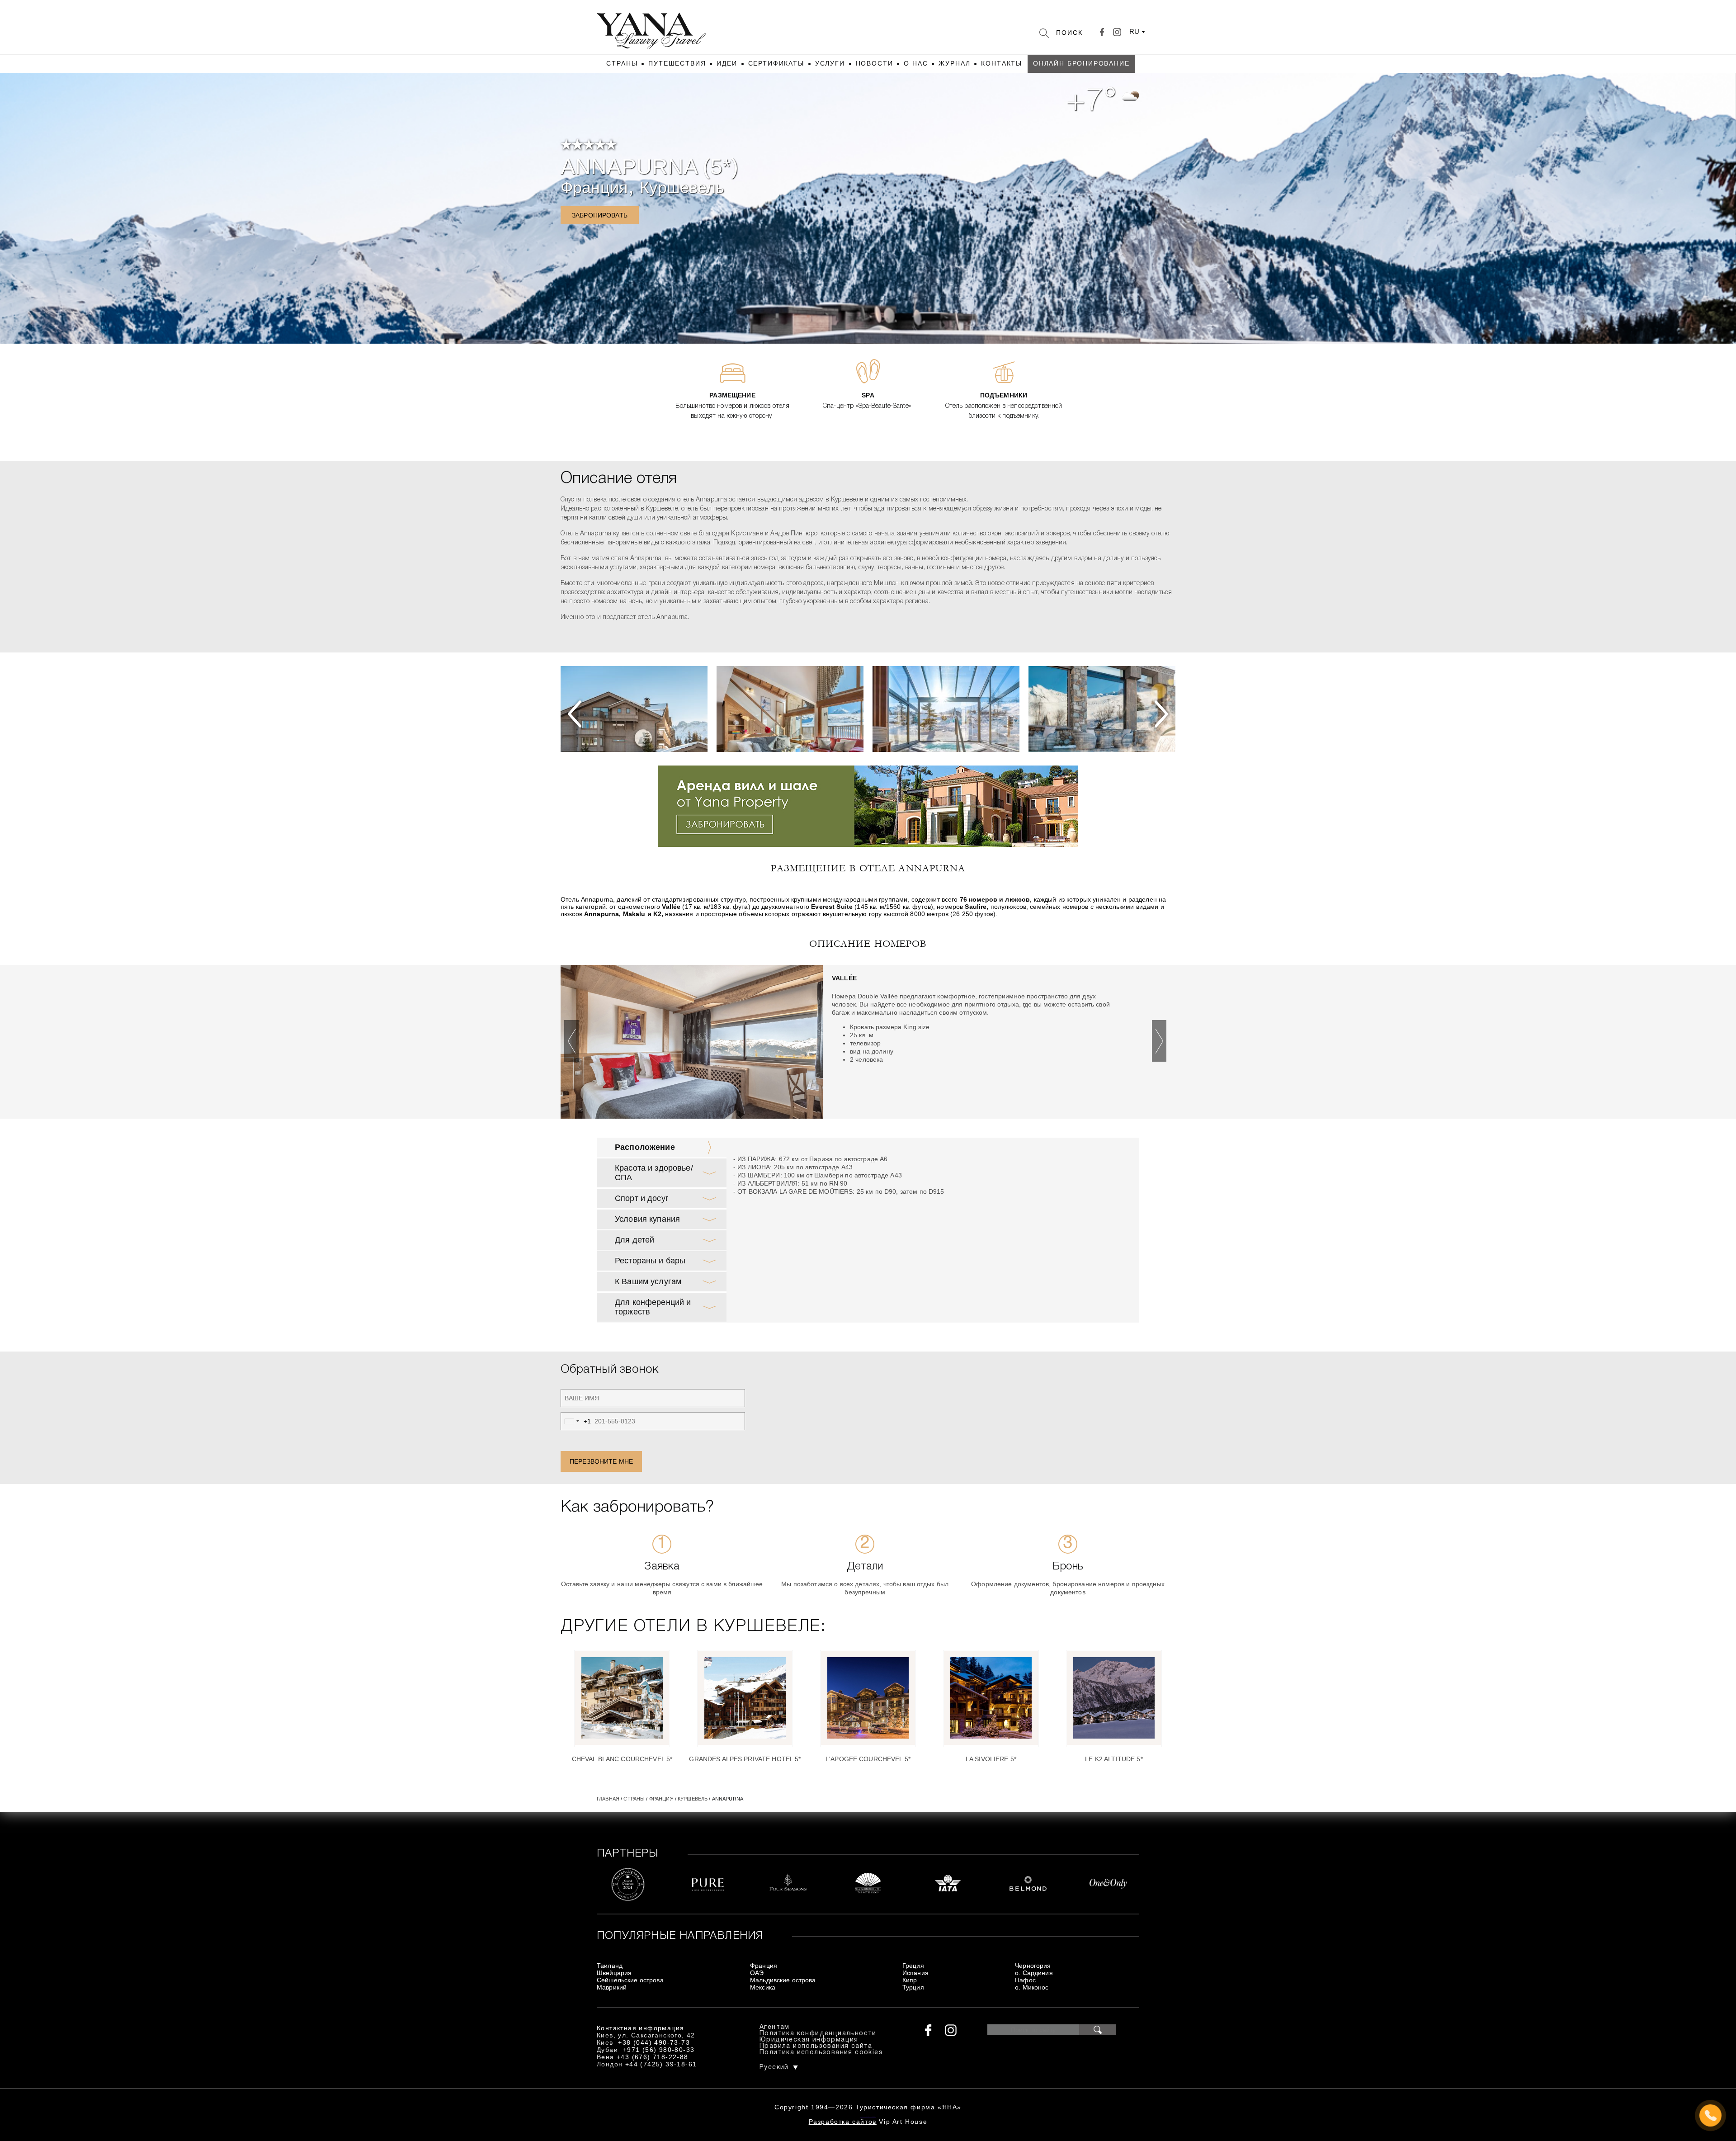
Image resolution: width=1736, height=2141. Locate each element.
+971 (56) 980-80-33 (659, 2050)
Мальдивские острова (783, 1980)
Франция (594, 187)
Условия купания (647, 1219)
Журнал (954, 63)
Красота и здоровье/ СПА (654, 1173)
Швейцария (614, 1973)
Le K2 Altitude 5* (1114, 1759)
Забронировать (600, 215)
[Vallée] (692, 1044)
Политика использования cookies (821, 2053)
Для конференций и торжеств (653, 1307)
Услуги (830, 63)
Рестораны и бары (650, 1261)
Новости (875, 63)
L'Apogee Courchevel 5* (868, 1759)
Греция (913, 1966)
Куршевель (682, 187)
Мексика (763, 1987)
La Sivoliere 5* (991, 1759)
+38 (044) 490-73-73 (654, 2042)
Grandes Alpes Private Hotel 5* (745, 1759)
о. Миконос (1032, 1987)
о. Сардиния (1034, 1973)
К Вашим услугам (648, 1281)
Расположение (645, 1147)
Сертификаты (776, 63)
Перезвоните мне (601, 1461)
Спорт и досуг (642, 1198)
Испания (915, 1973)
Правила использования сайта (816, 2046)
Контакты (1002, 63)
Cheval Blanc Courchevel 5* (622, 1759)
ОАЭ (757, 1973)
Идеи (727, 63)
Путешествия (677, 63)
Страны (622, 63)
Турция (913, 1987)
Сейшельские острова (630, 1980)
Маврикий (612, 1987)
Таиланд (610, 1966)
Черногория (1033, 1966)
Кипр (910, 1980)
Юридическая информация (809, 2040)
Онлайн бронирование (1081, 63)
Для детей (634, 1240)
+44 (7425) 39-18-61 (661, 2064)
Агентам (775, 2027)
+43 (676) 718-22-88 (653, 2057)
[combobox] (576, 1421)
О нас (916, 63)
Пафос (1025, 1980)
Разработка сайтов (843, 2122)
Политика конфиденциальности (818, 2034)
